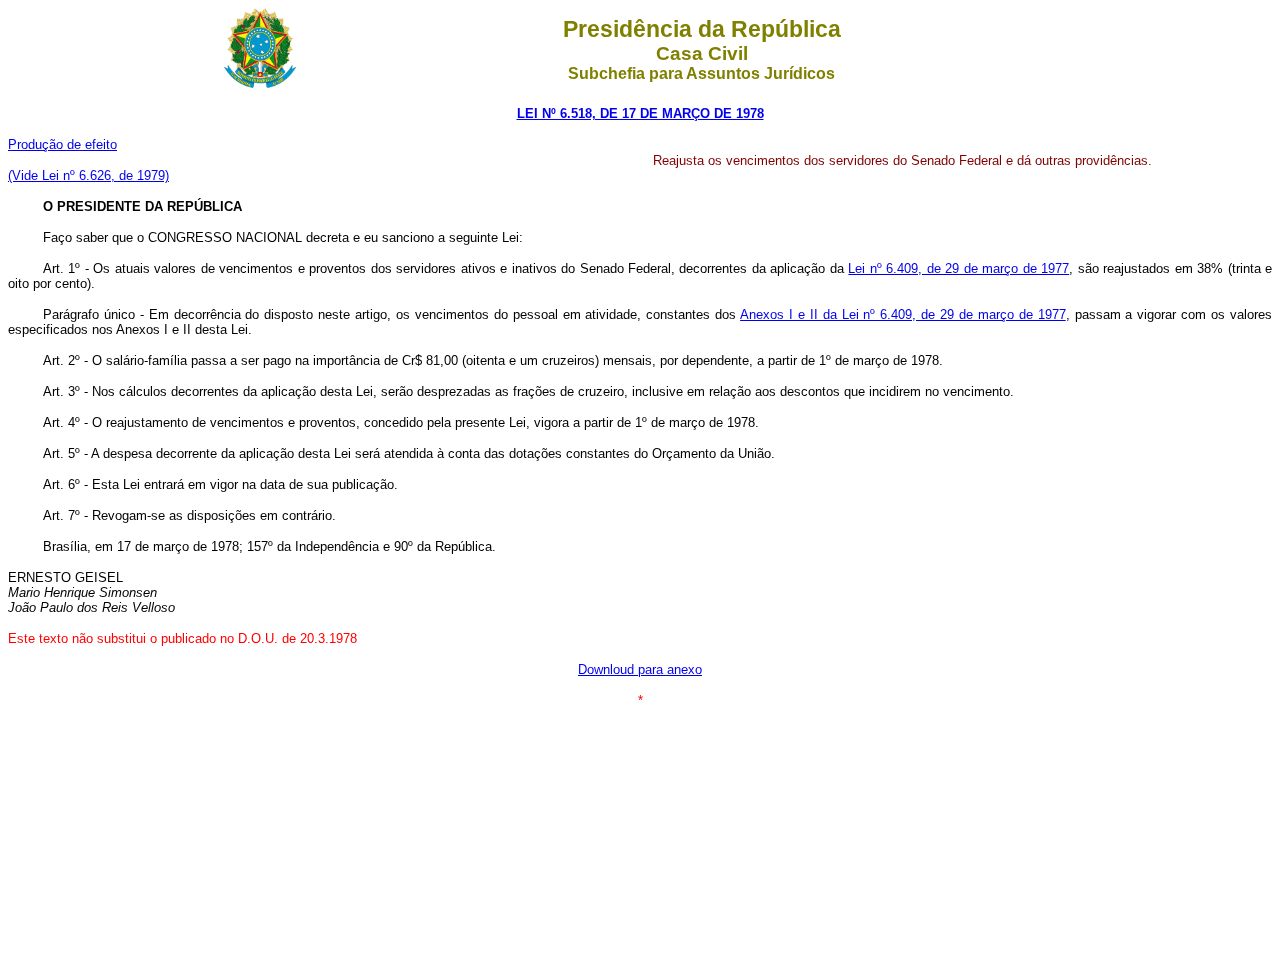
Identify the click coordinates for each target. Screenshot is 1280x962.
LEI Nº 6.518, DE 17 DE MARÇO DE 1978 (640, 113)
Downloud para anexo (640, 669)
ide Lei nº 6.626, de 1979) (95, 175)
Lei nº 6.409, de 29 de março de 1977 (958, 268)
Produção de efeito (62, 144)
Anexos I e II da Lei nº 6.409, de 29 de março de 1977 (903, 314)
